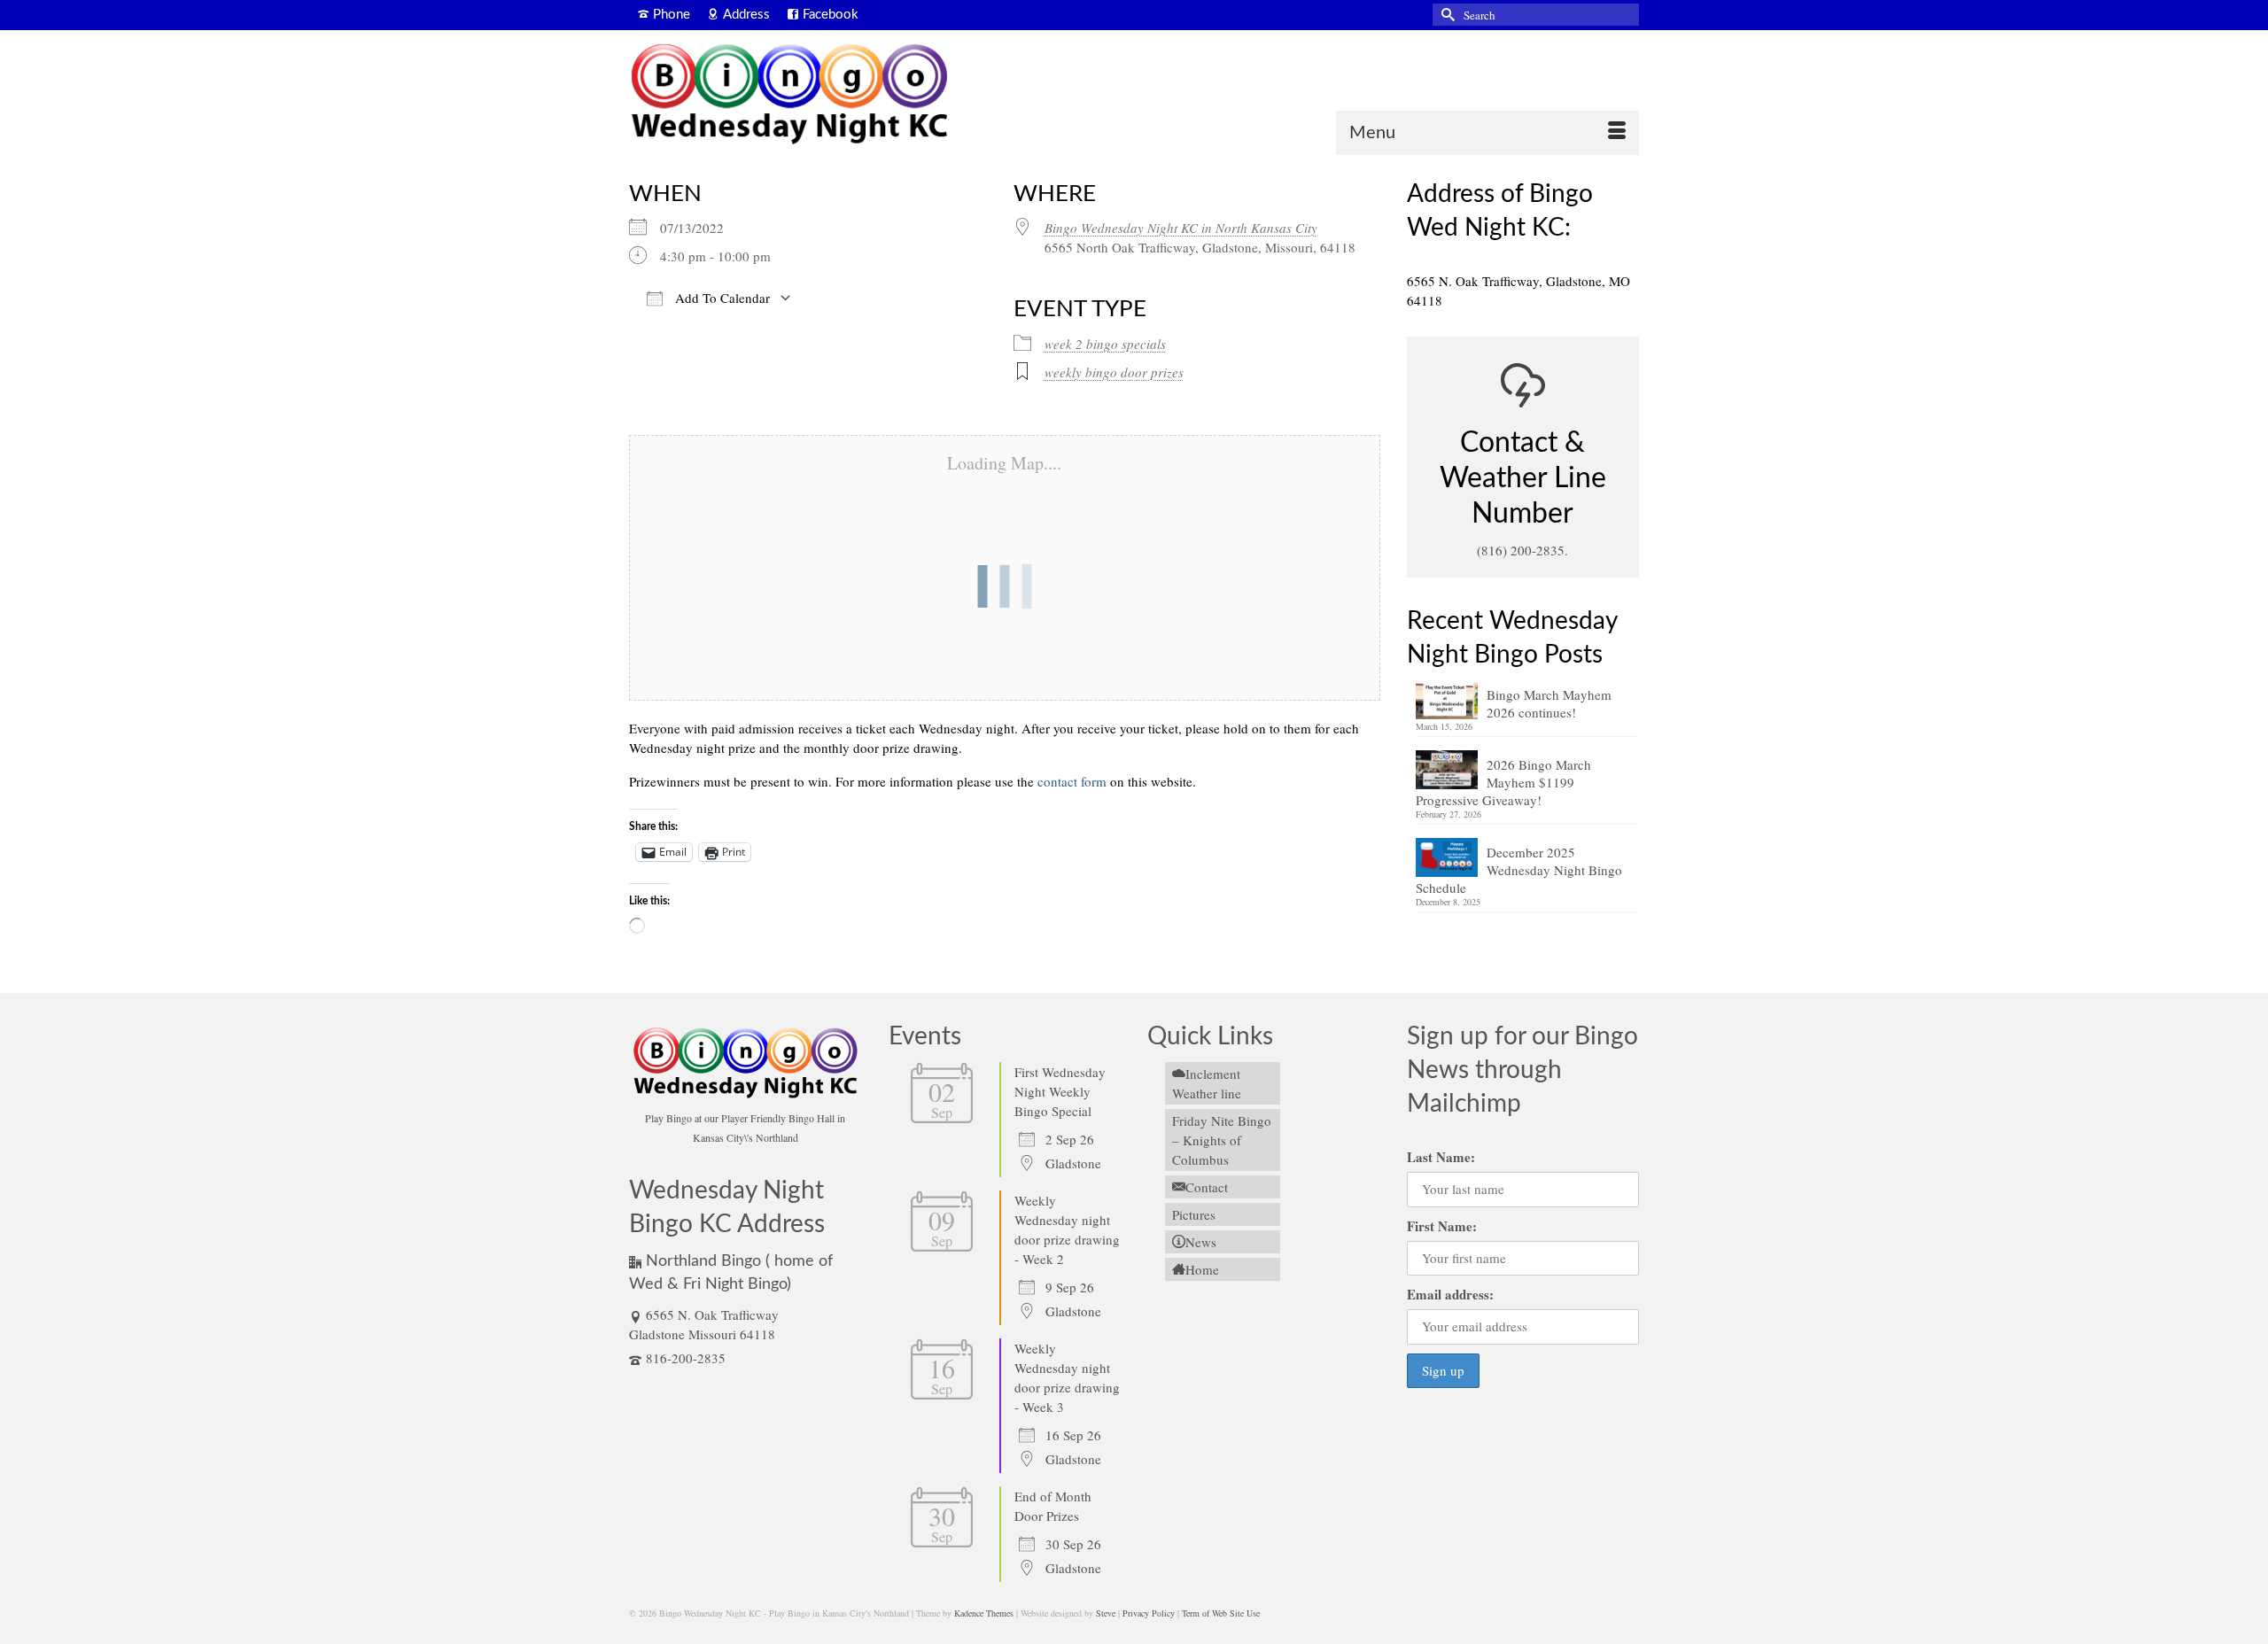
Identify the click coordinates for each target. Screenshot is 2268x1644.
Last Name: (1441, 1157)
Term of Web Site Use (1221, 1613)
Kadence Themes (984, 1613)
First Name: (1442, 1226)
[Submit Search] (1446, 15)
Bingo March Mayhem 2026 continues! (1549, 703)
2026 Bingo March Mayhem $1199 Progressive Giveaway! (1503, 782)
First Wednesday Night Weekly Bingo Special (1060, 1091)
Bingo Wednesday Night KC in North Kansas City (1181, 228)
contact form (1072, 781)
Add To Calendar (721, 298)
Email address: (1450, 1294)
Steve (1106, 1613)
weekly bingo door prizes (1114, 372)
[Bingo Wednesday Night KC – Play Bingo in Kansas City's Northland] (788, 97)
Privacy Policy (1149, 1613)
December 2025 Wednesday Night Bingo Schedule (1519, 870)
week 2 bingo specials (1105, 344)
